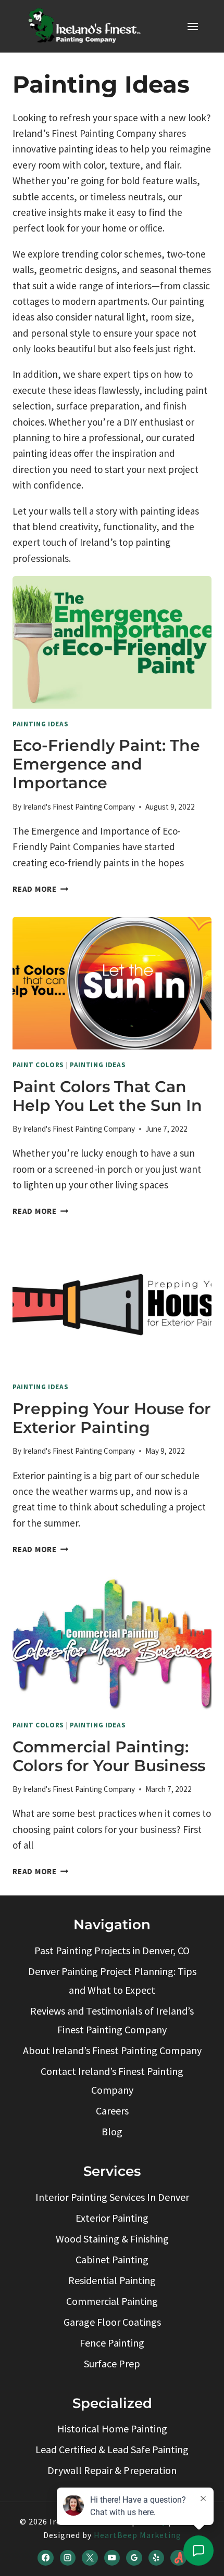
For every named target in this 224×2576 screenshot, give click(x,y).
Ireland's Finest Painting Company (79, 807)
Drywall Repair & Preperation (112, 2470)
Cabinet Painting (112, 2259)
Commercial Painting (112, 2301)
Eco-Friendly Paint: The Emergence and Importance (106, 764)
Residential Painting (112, 2280)
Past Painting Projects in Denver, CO (112, 1950)
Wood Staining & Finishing (112, 2239)
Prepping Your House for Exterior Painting (112, 1418)
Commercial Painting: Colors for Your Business (109, 1756)
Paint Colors (38, 1065)
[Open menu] (192, 26)
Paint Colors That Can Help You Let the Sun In (107, 1096)
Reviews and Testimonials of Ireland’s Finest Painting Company (112, 2020)
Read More (41, 889)
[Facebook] (45, 2558)
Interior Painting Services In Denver (112, 2197)
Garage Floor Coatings (112, 2322)
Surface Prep (112, 2363)
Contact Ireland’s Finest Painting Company (112, 2080)
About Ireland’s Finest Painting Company (112, 2050)
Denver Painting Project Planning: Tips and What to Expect (112, 1981)
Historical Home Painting (112, 2428)
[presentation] (112, 642)
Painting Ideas (40, 724)
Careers (112, 2111)
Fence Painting (112, 2343)
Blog (112, 2131)
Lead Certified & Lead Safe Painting (112, 2449)
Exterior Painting (112, 2218)
